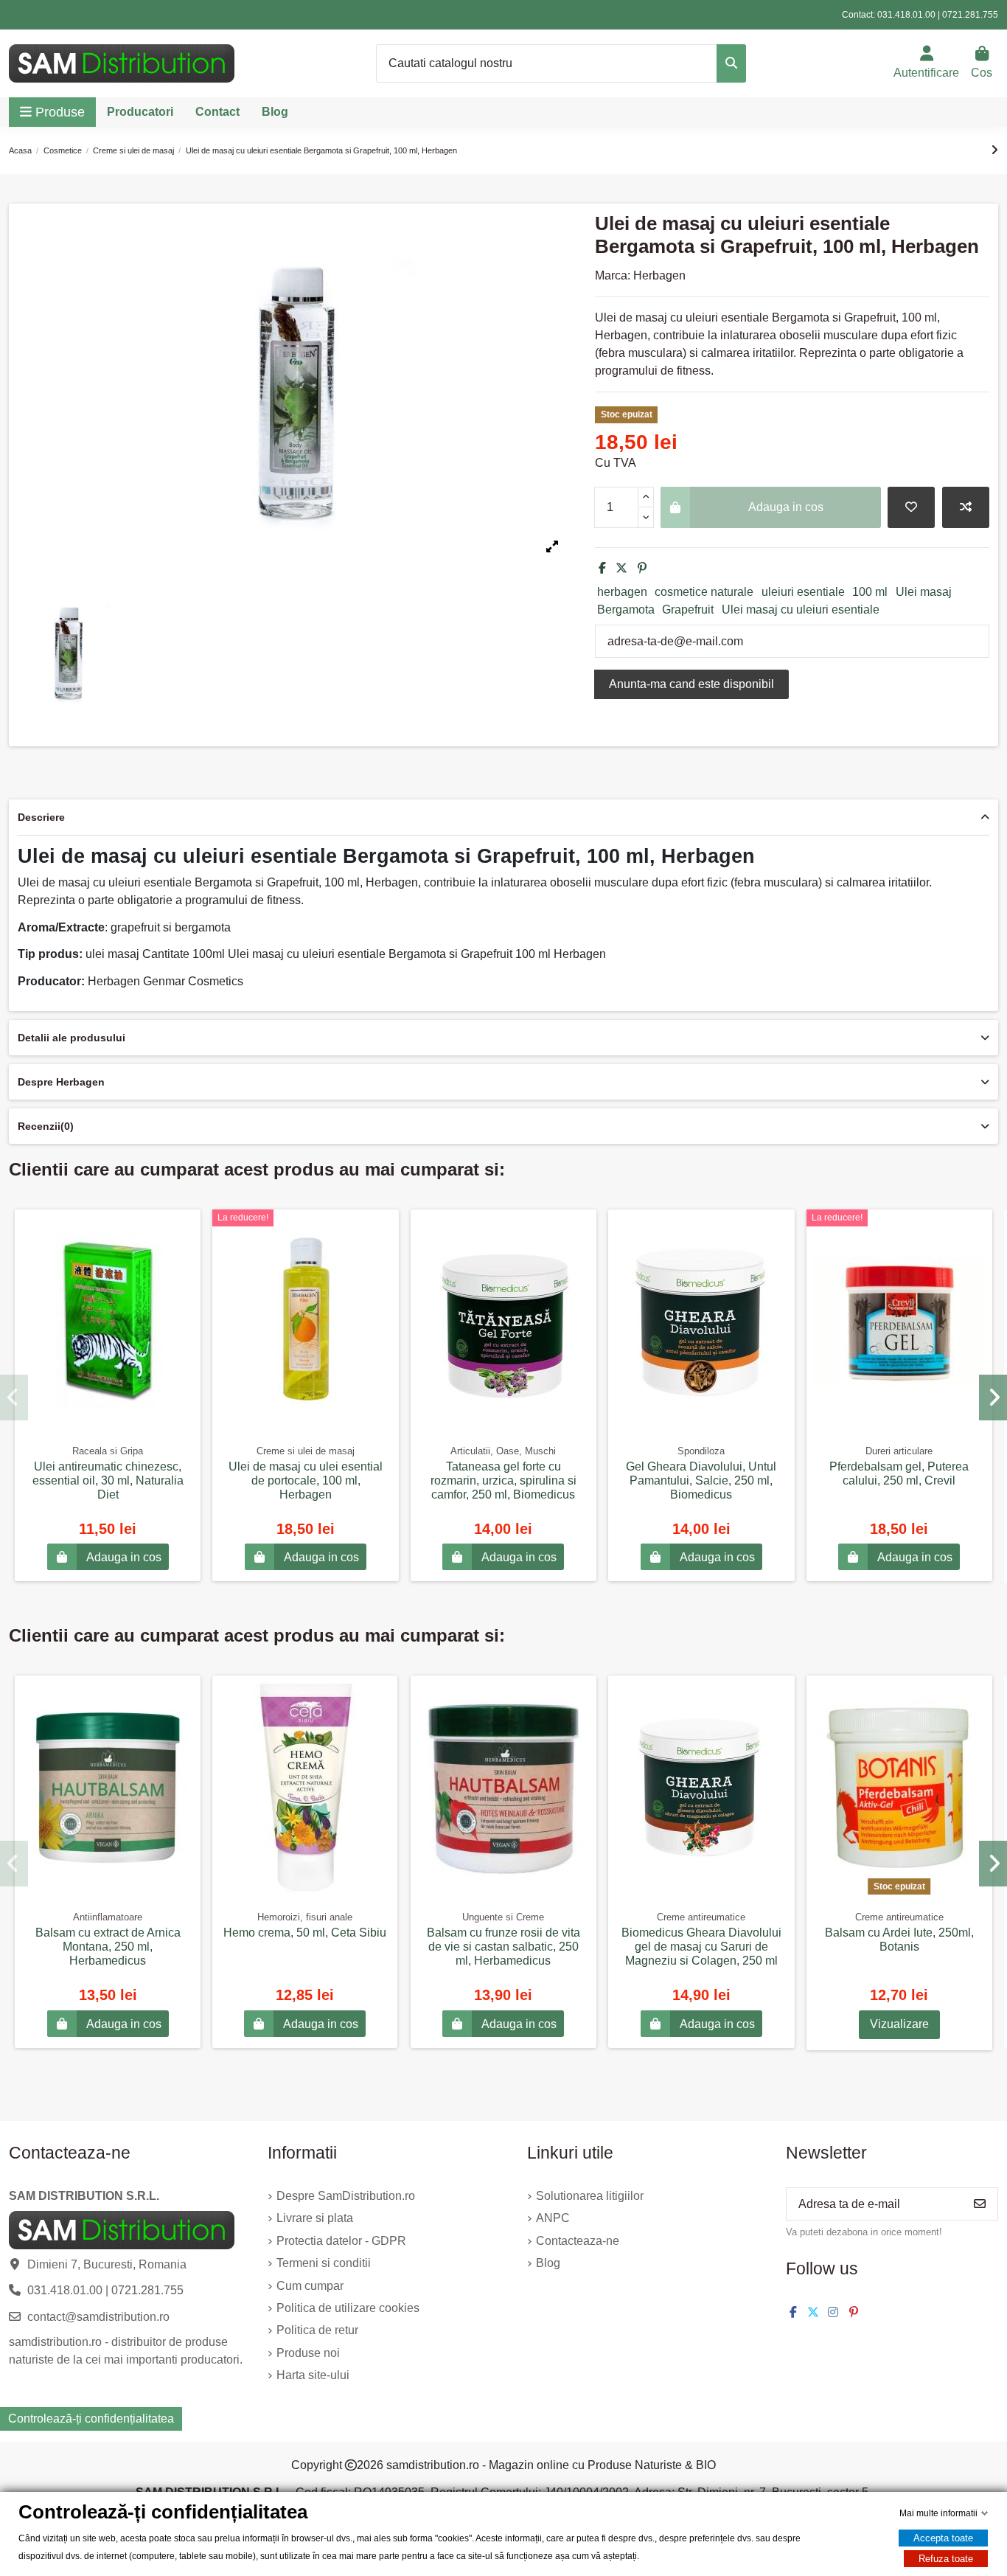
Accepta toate (943, 2538)
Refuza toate (946, 2559)
